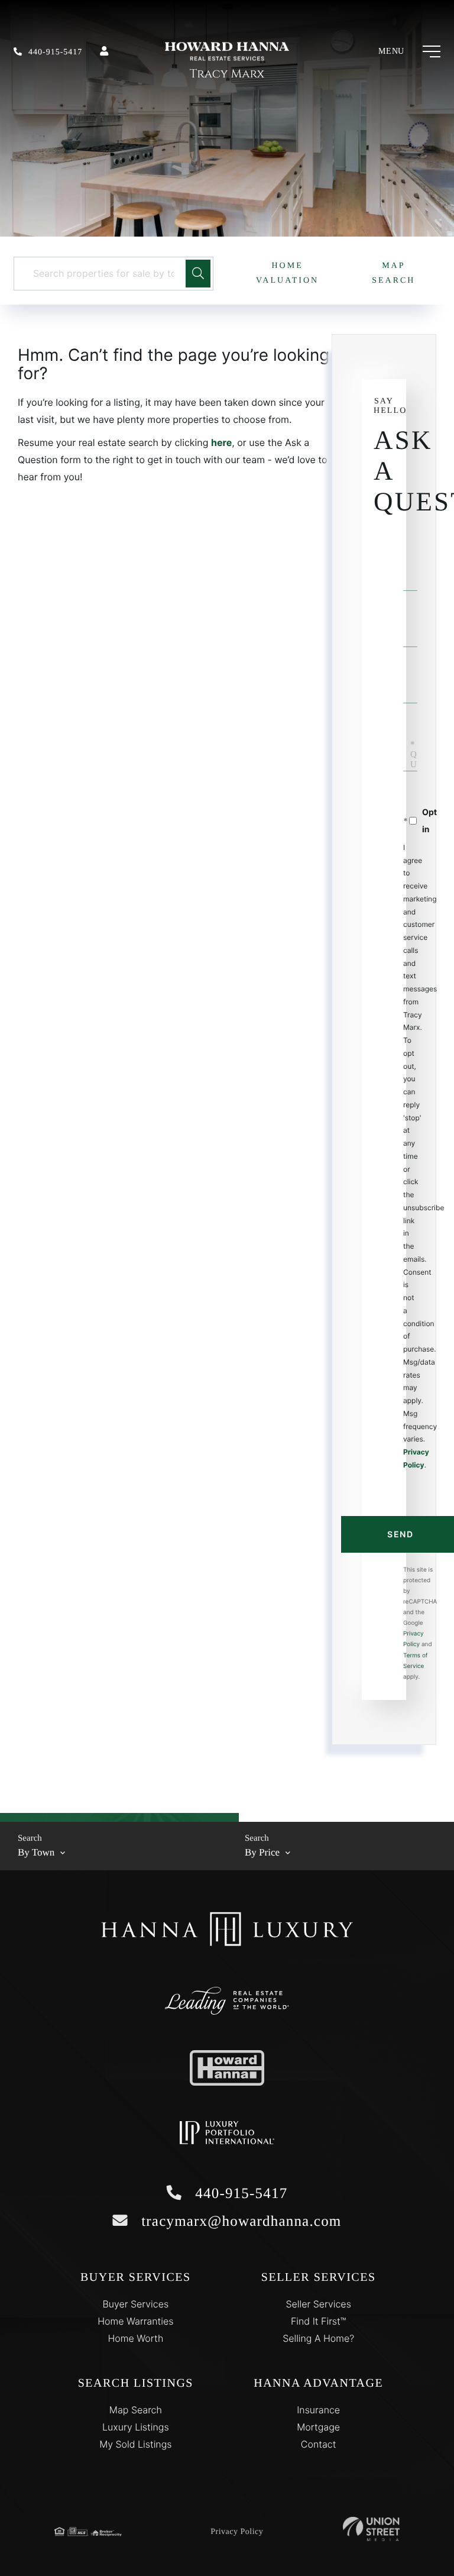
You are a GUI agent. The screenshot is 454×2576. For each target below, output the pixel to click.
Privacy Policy (237, 2532)
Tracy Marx (227, 74)
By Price (262, 1852)
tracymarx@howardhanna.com (239, 2221)
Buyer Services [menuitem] (135, 2304)
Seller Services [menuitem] (318, 2304)
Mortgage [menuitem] (318, 2427)
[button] (198, 274)
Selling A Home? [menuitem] (318, 2338)
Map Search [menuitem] (136, 2410)
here (221, 442)
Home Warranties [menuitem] (135, 2321)
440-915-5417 (55, 52)
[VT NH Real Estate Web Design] (371, 2529)
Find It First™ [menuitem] (318, 2321)
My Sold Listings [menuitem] (135, 2444)
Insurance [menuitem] (318, 2410)
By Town (36, 1852)
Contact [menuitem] (319, 2444)
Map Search (393, 273)
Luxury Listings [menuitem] (136, 2427)
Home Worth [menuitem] (135, 2338)
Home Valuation (287, 273)
